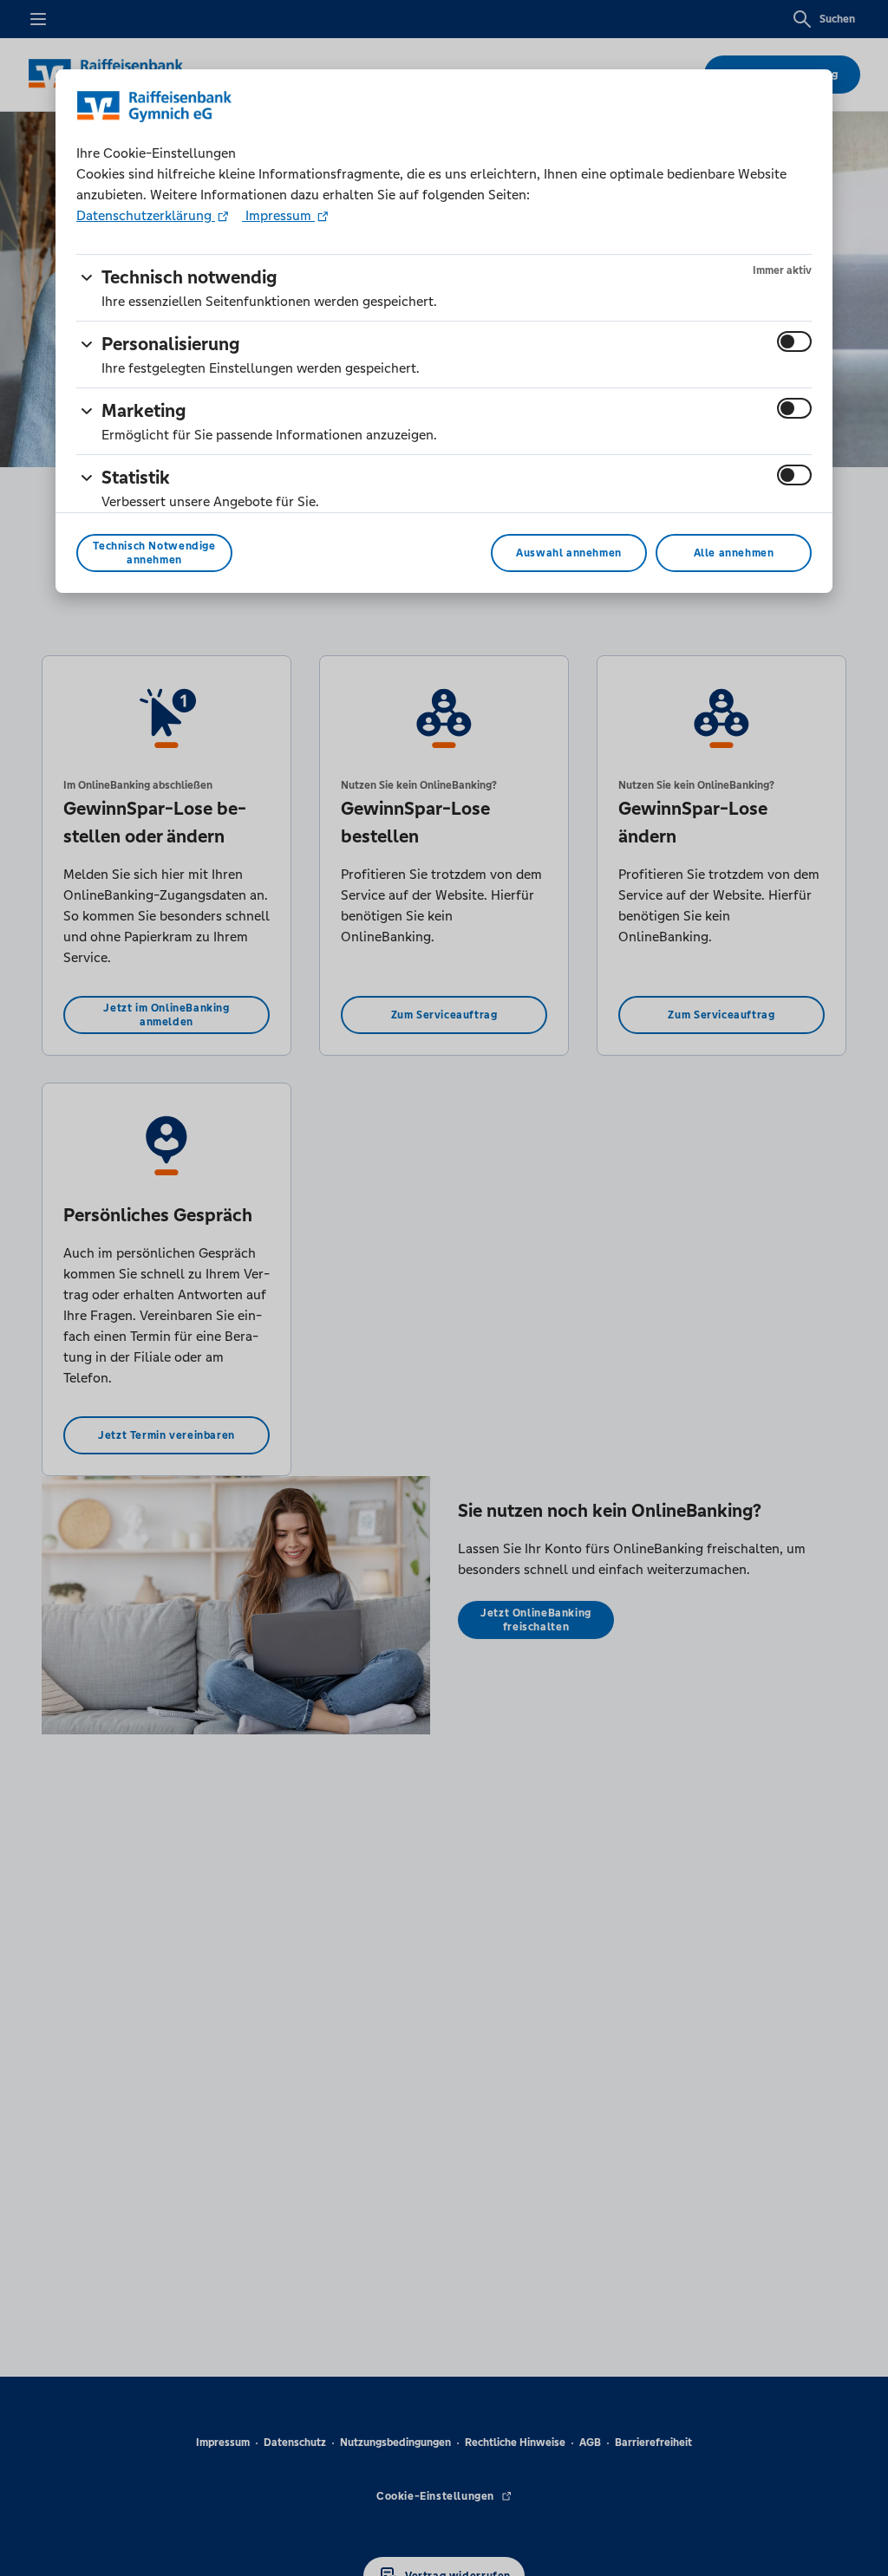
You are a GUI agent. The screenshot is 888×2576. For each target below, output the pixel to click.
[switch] (794, 342)
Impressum (278, 215)
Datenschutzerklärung (146, 215)
